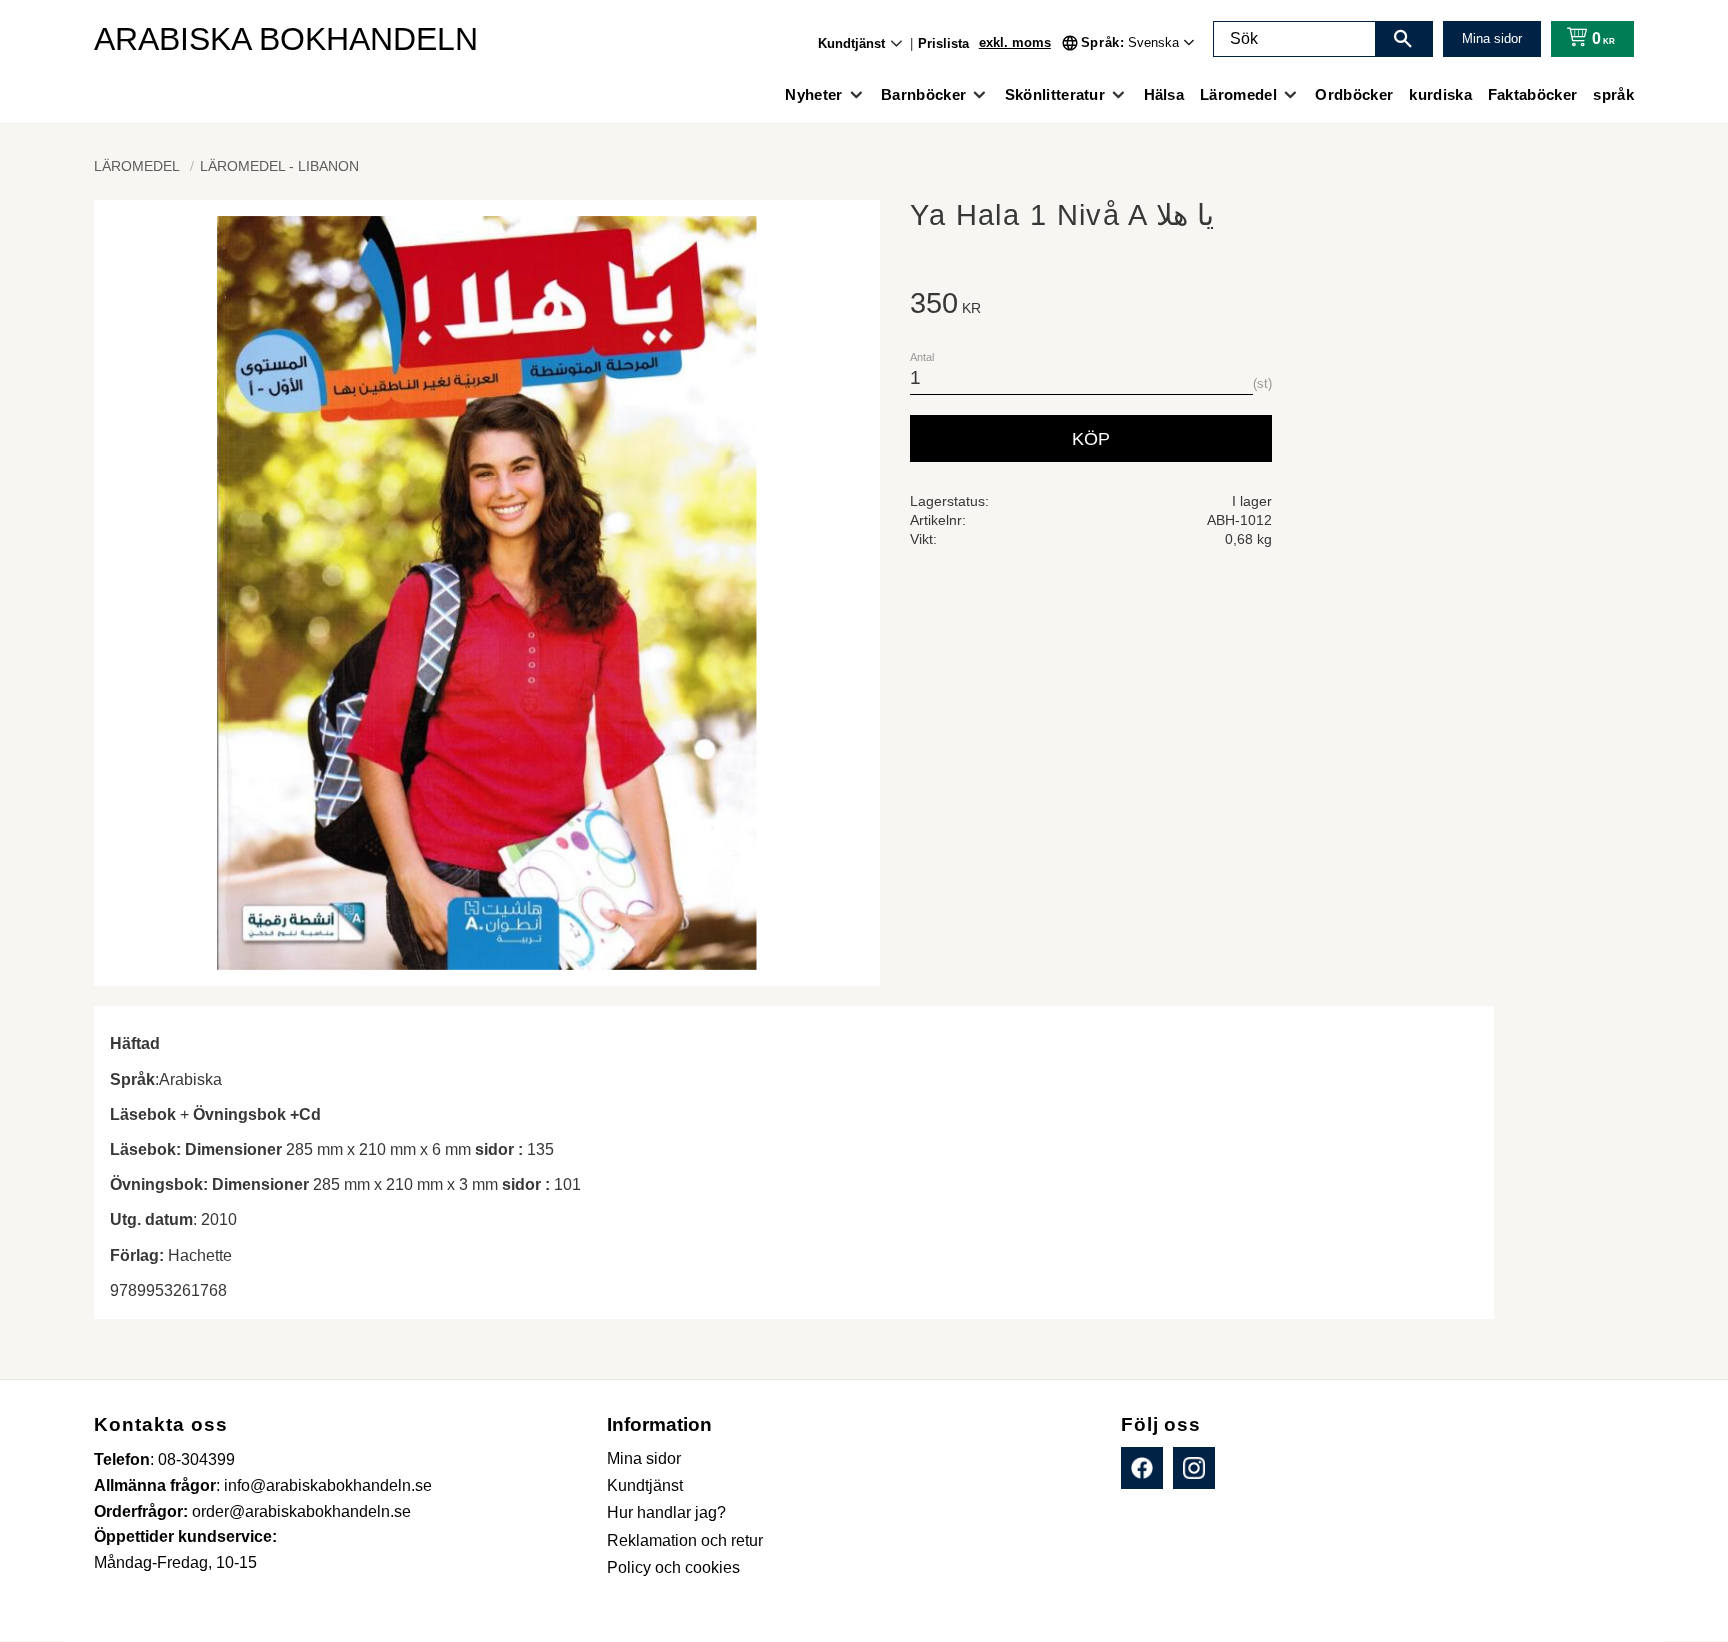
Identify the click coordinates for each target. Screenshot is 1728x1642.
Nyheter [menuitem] (813, 94)
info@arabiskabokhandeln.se (328, 1485)
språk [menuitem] (1613, 94)
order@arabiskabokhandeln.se (301, 1511)
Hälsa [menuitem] (1164, 94)
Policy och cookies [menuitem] (673, 1567)
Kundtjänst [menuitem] (851, 43)
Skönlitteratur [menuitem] (1055, 94)
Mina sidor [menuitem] (644, 1458)
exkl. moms (1015, 42)
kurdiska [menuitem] (1440, 94)
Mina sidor (1492, 38)
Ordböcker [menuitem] (1354, 94)
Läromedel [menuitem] (1238, 94)
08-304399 (196, 1459)
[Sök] (1403, 39)
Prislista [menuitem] (943, 43)
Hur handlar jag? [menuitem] (666, 1512)
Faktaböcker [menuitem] (1533, 94)
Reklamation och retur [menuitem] (685, 1540)
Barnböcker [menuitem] (923, 94)
